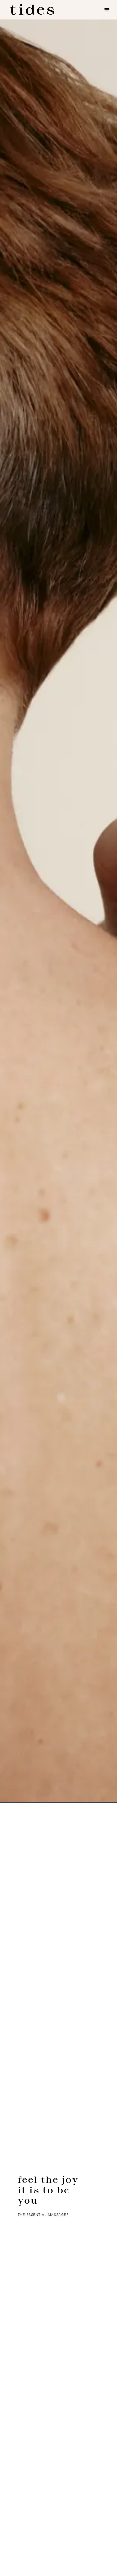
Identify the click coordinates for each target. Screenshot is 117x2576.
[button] (107, 9)
